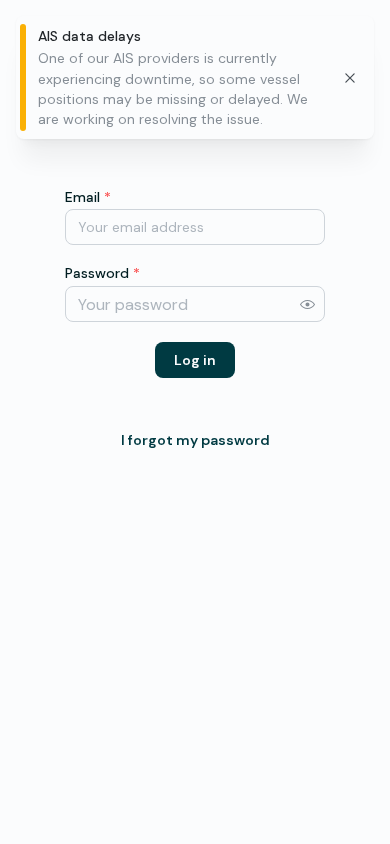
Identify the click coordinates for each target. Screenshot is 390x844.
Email (88, 197)
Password (102, 273)
